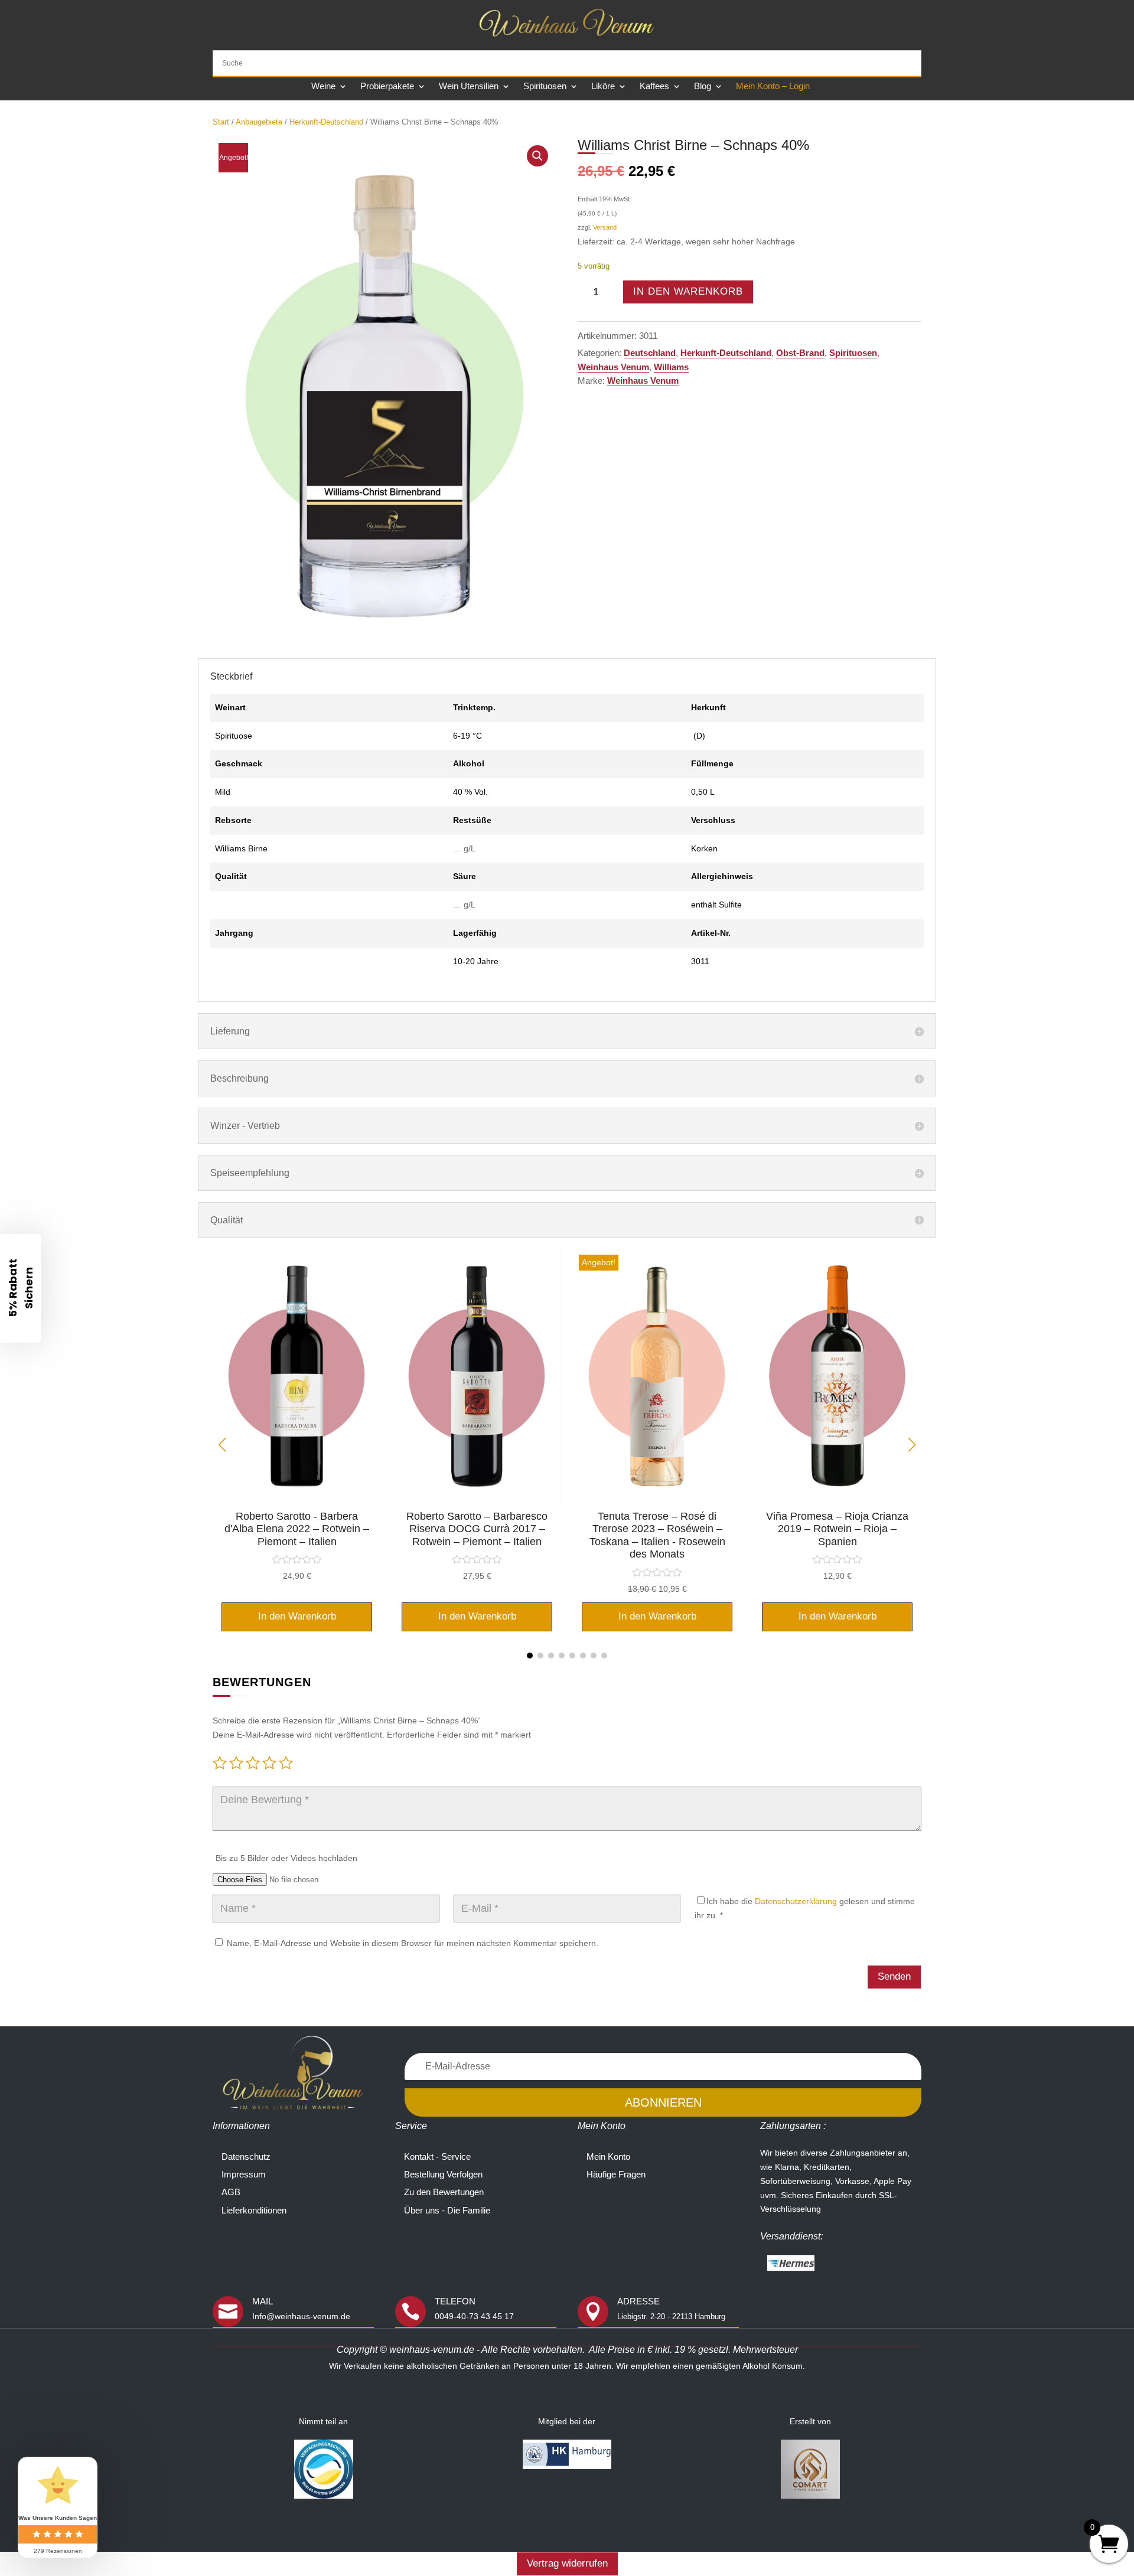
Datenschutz (246, 2157)
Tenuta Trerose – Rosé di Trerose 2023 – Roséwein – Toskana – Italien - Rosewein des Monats (657, 1535)
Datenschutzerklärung (796, 1901)
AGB (231, 2192)
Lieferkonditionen (254, 2210)
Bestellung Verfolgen (443, 2174)
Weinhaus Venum (613, 367)
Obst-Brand (800, 353)
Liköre (603, 86)
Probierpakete (387, 86)
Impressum (244, 2174)
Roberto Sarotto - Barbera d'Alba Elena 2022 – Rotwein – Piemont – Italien (297, 1529)
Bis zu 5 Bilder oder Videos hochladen (286, 1858)
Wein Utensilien (469, 86)
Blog (703, 86)
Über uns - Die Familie (447, 2210)
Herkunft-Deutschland (326, 122)
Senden (894, 1976)
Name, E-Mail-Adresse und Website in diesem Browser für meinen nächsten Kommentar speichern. (413, 1943)
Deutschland (650, 353)
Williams (671, 367)
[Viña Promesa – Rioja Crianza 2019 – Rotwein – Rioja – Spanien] (837, 1498)
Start (221, 122)
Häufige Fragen (616, 2174)
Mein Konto (608, 2157)
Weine (323, 86)
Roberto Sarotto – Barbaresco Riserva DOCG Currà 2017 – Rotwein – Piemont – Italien (477, 1529)
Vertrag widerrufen (567, 2563)
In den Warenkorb (688, 291)
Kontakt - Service (437, 2157)
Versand (605, 227)
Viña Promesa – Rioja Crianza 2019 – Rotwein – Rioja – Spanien (837, 1529)
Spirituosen (545, 86)
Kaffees (654, 86)
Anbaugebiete (259, 122)
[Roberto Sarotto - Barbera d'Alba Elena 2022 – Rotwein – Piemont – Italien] (297, 1498)
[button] (537, 156)
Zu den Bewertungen (444, 2192)
